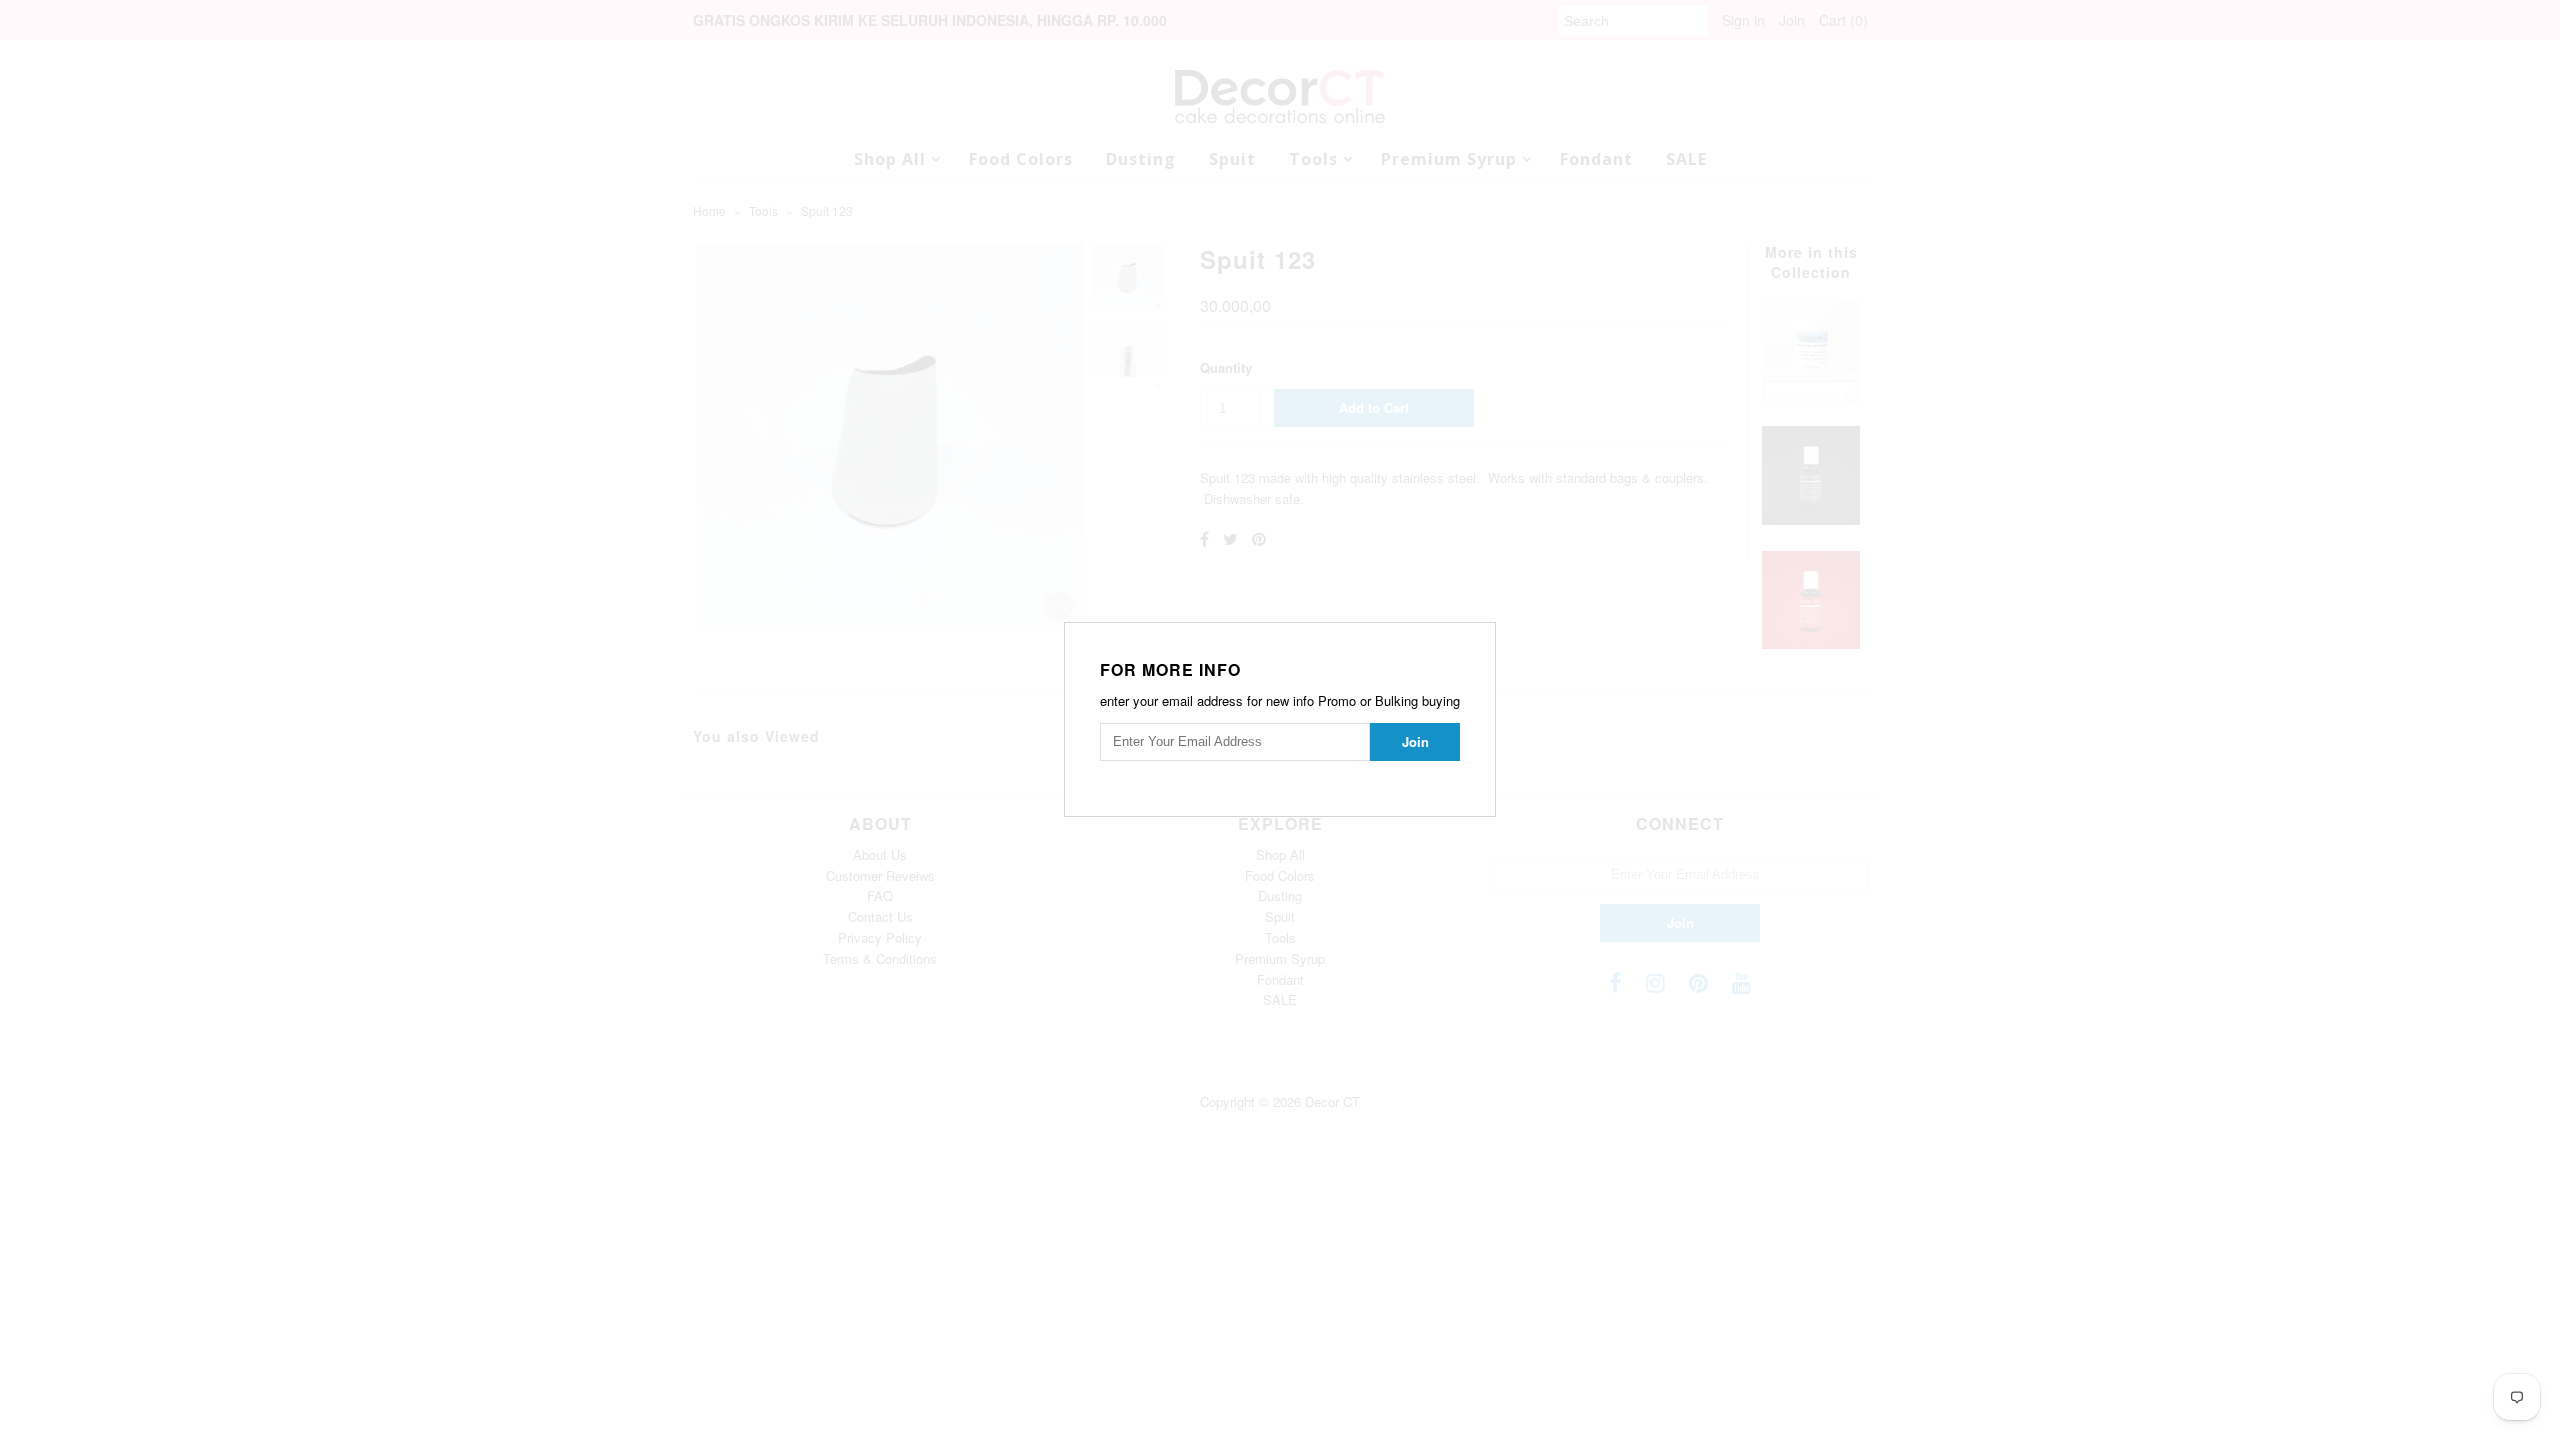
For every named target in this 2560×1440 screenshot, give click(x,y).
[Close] (1483, 635)
